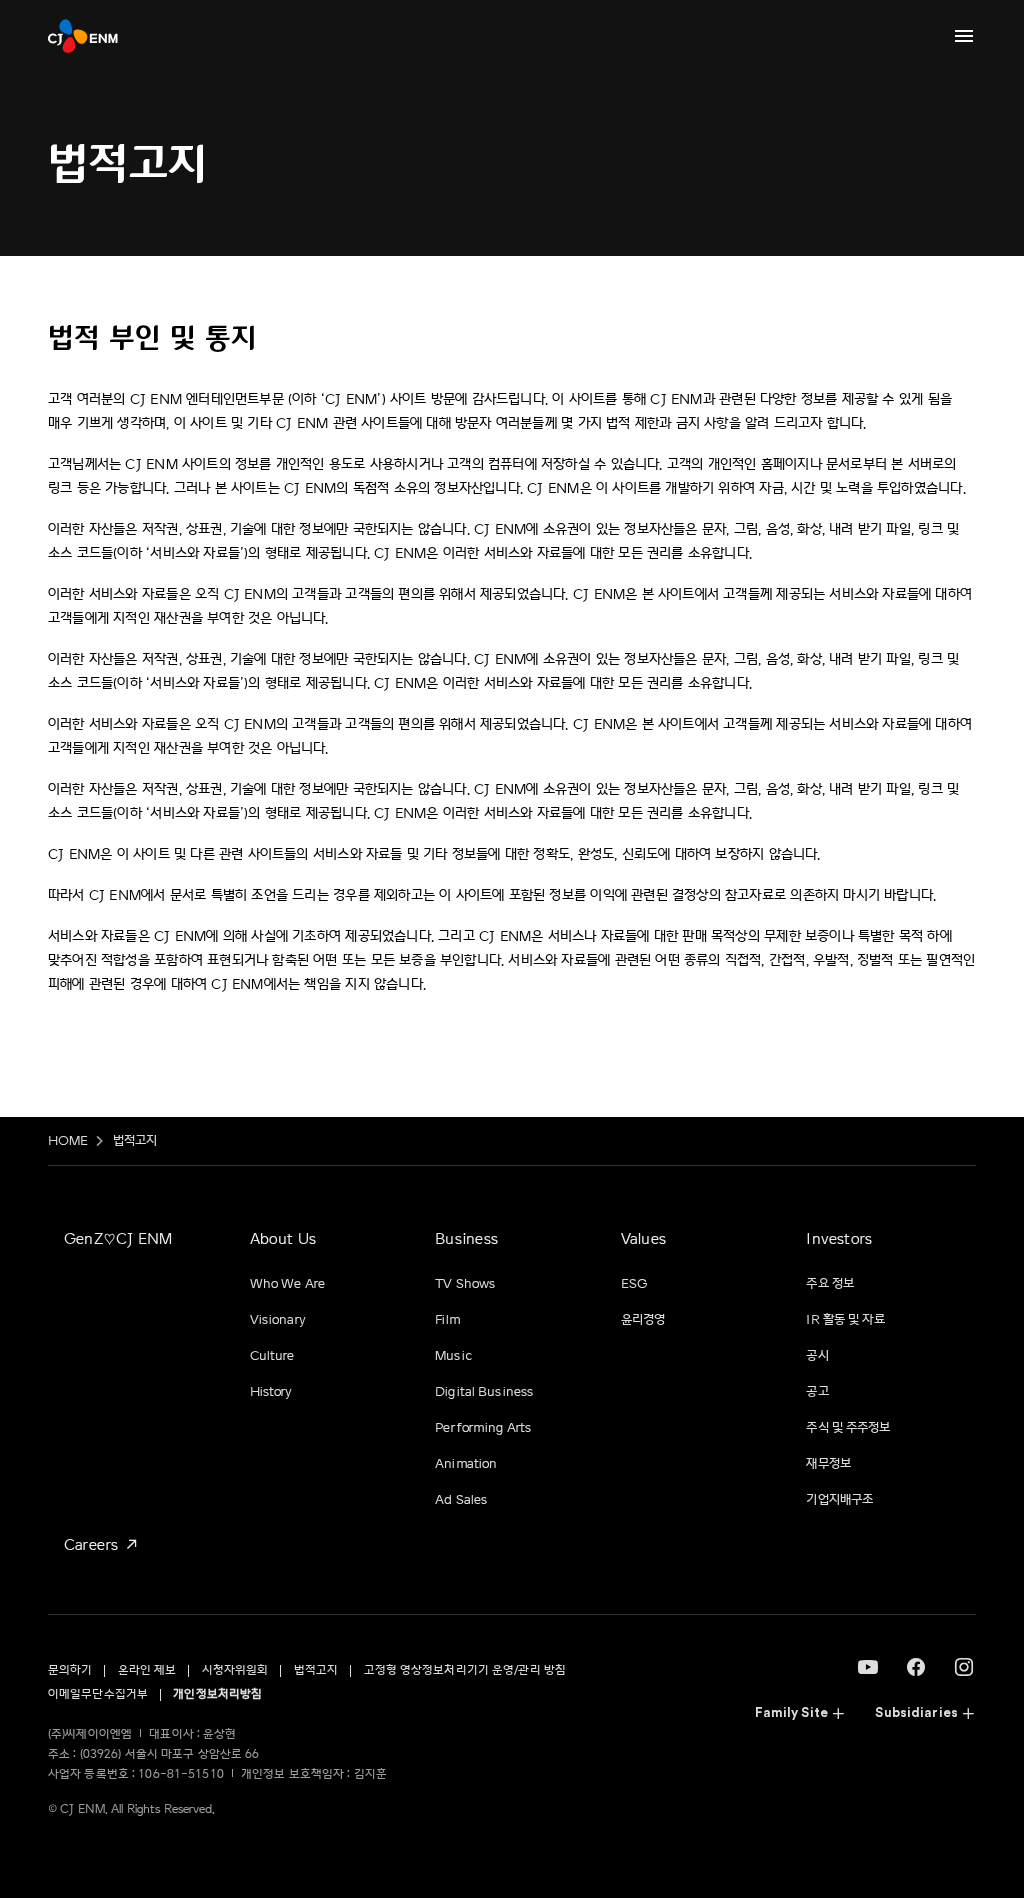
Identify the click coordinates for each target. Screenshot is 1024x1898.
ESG (634, 1284)
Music (453, 1356)
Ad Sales (461, 1500)
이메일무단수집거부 (98, 1694)
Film (447, 1320)
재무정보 (828, 1464)
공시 (817, 1356)
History (271, 1392)
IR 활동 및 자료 (845, 1320)
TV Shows (465, 1284)
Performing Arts (483, 1428)
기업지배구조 (839, 1500)
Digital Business (484, 1392)
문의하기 (70, 1670)
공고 (817, 1392)
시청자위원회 (235, 1670)
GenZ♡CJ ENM (118, 1239)
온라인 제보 (147, 1670)
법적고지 (135, 1141)
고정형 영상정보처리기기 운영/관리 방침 (465, 1670)
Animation (466, 1464)
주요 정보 (830, 1284)
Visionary (278, 1320)
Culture (272, 1356)
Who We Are (287, 1284)
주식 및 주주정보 (848, 1428)
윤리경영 (643, 1320)
